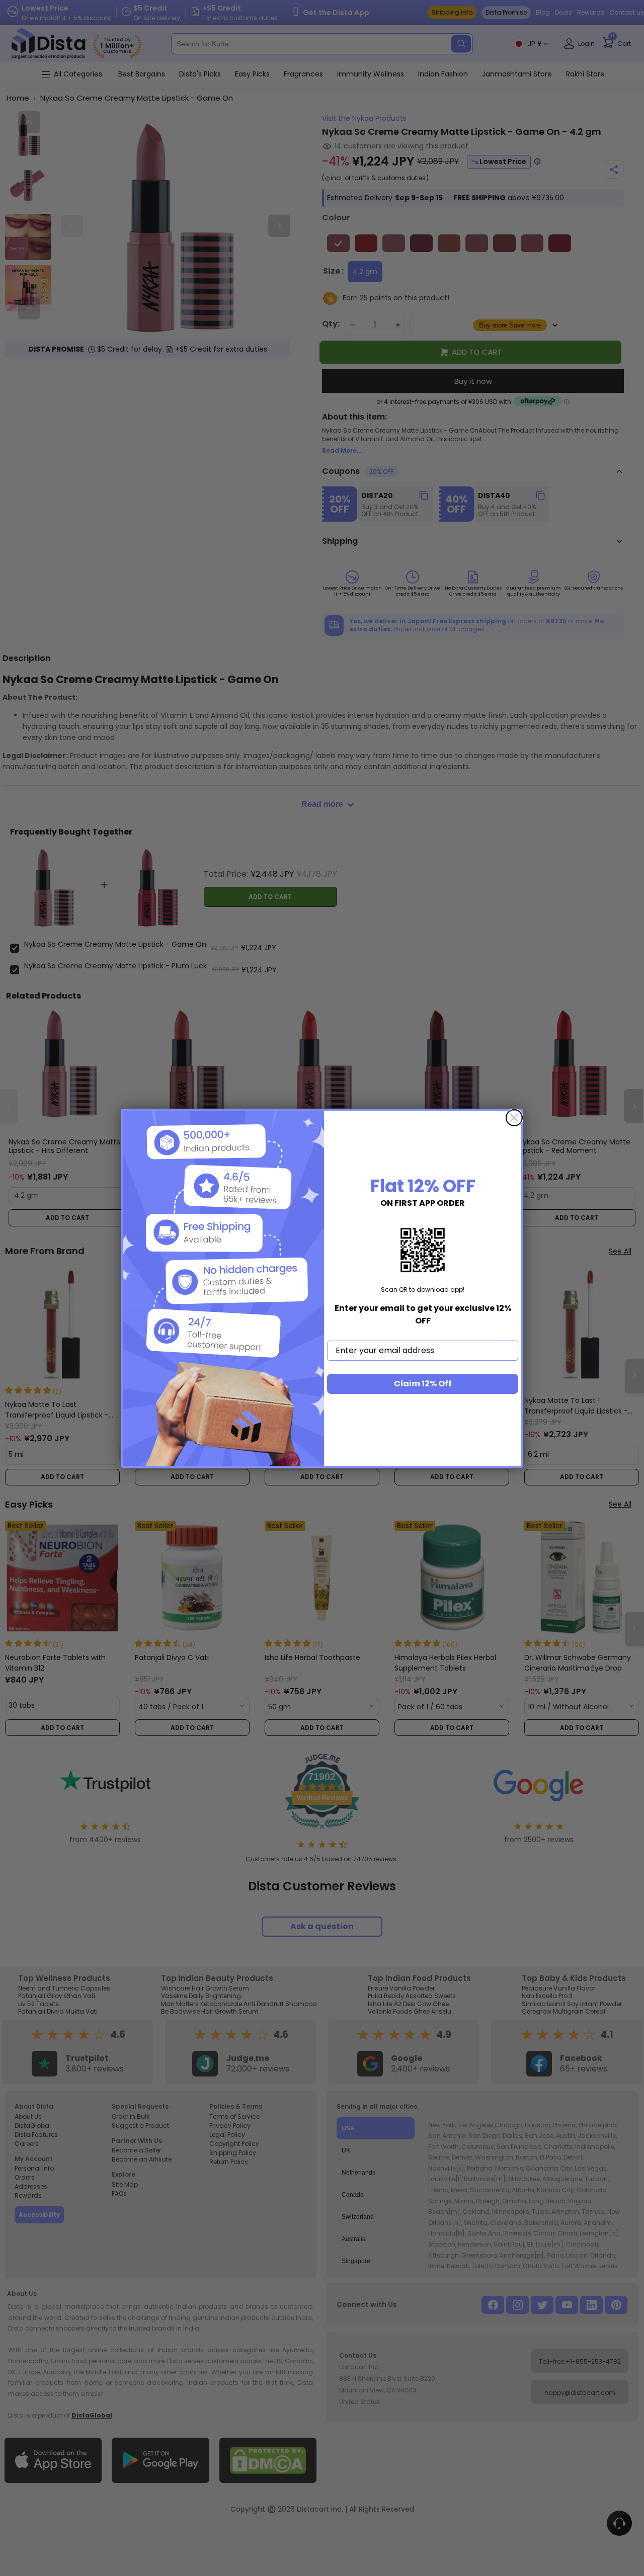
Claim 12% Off (423, 1384)
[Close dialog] (514, 1118)
